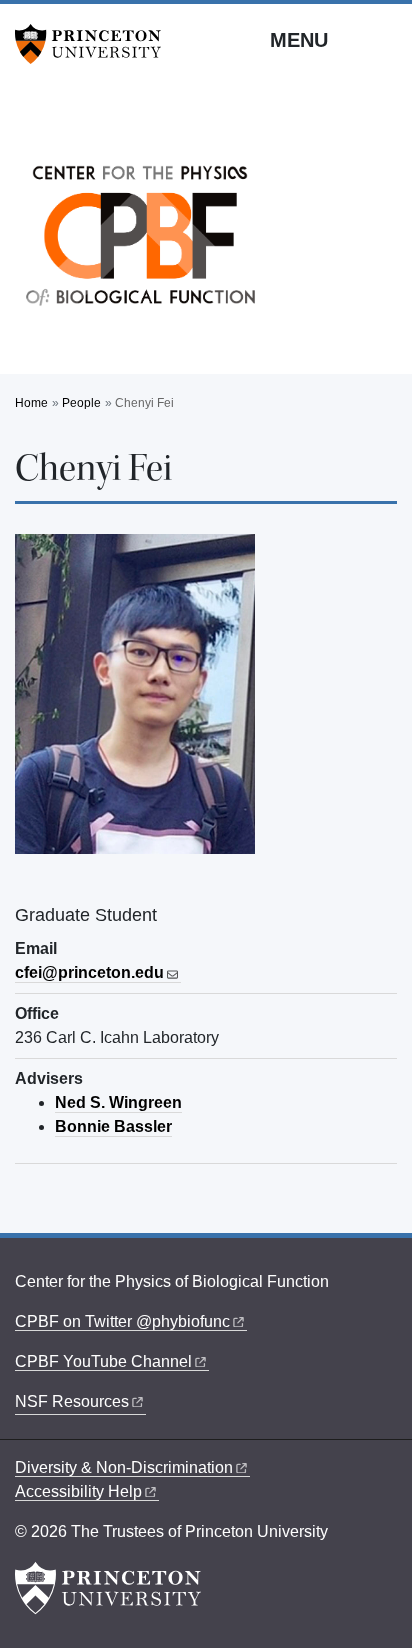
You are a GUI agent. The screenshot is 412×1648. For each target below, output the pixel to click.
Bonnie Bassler (113, 1126)
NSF (72, 1401)
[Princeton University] (95, 44)
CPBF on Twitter (122, 1321)
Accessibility (78, 1491)
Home (31, 403)
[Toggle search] (384, 39)
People (81, 403)
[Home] (140, 241)
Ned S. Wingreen (118, 1102)
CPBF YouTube (103, 1361)
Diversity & (124, 1467)
